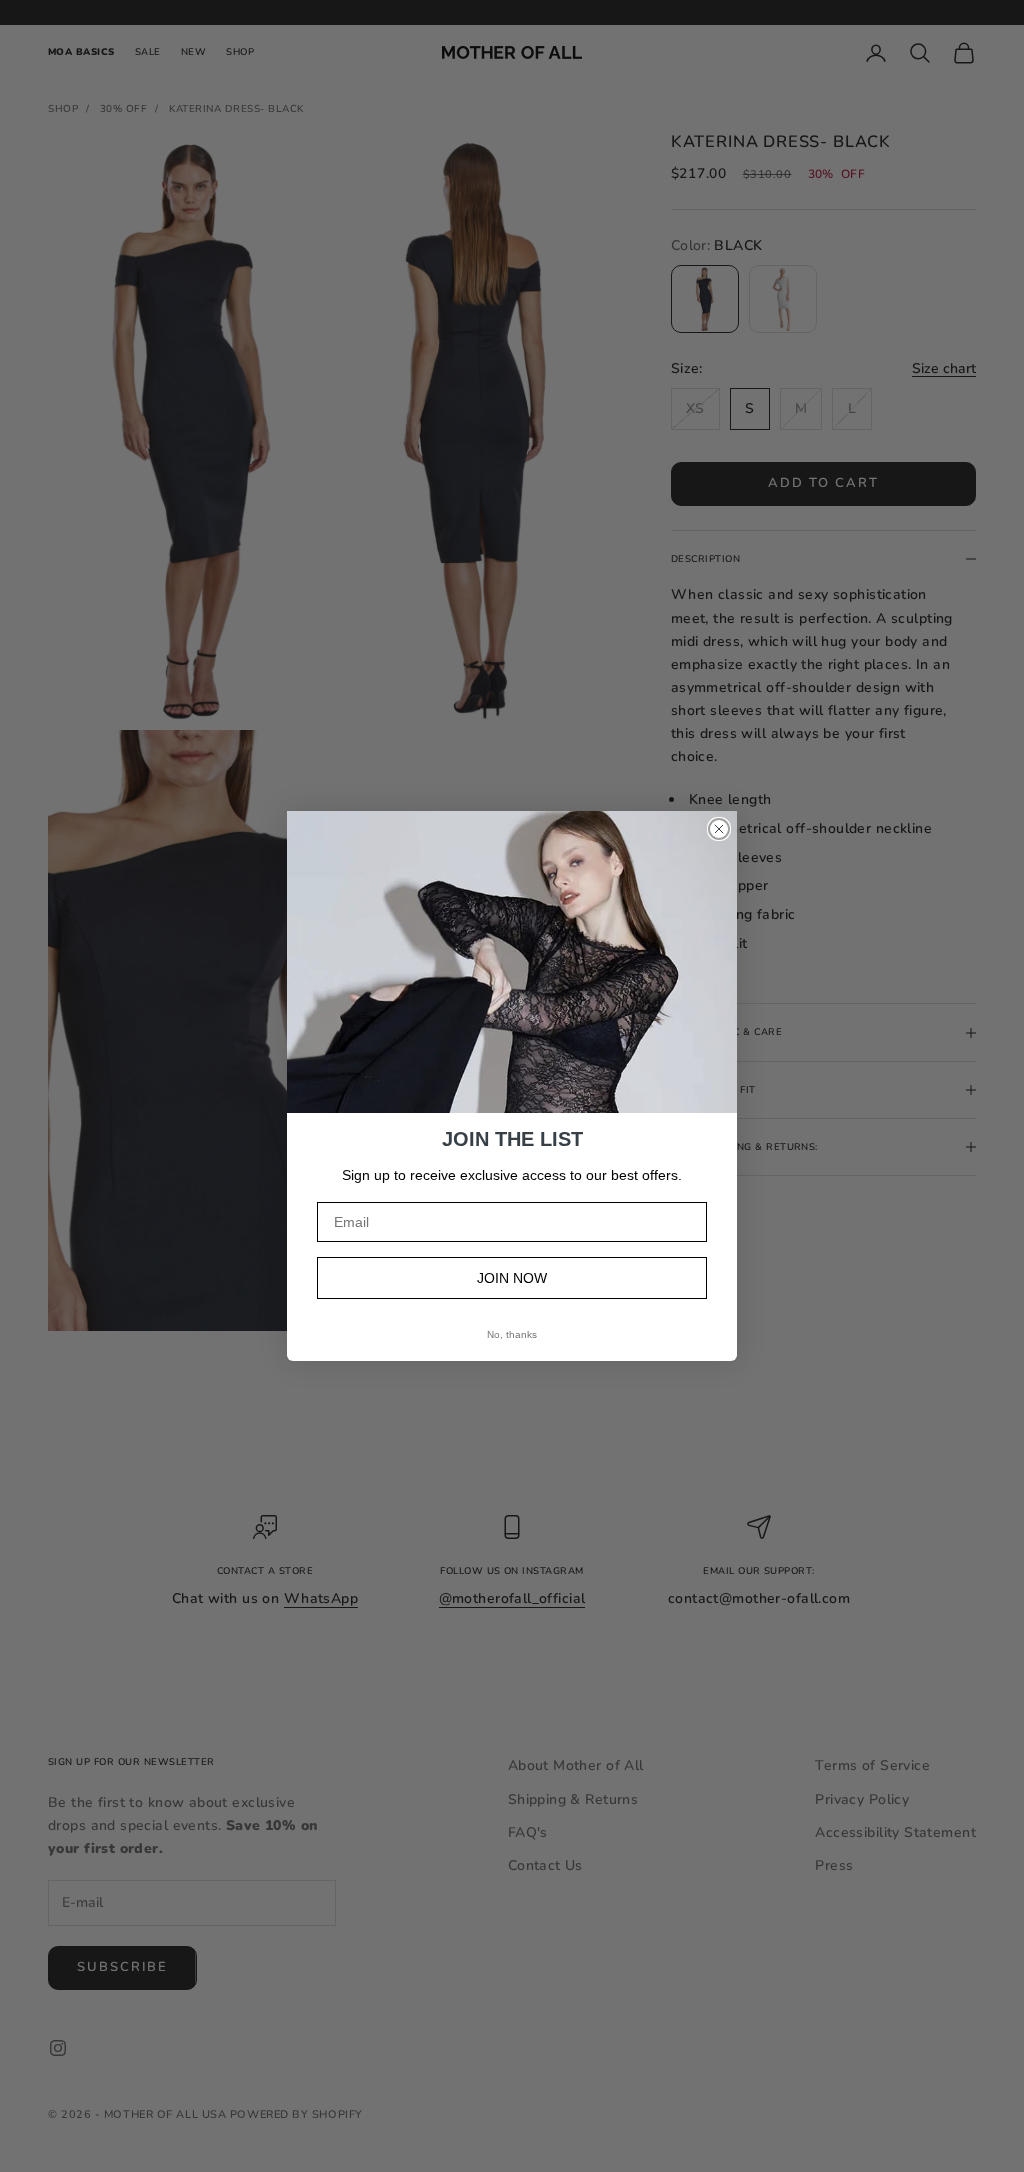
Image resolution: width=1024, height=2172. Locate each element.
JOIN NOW (512, 1278)
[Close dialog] (719, 829)
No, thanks (512, 1334)
